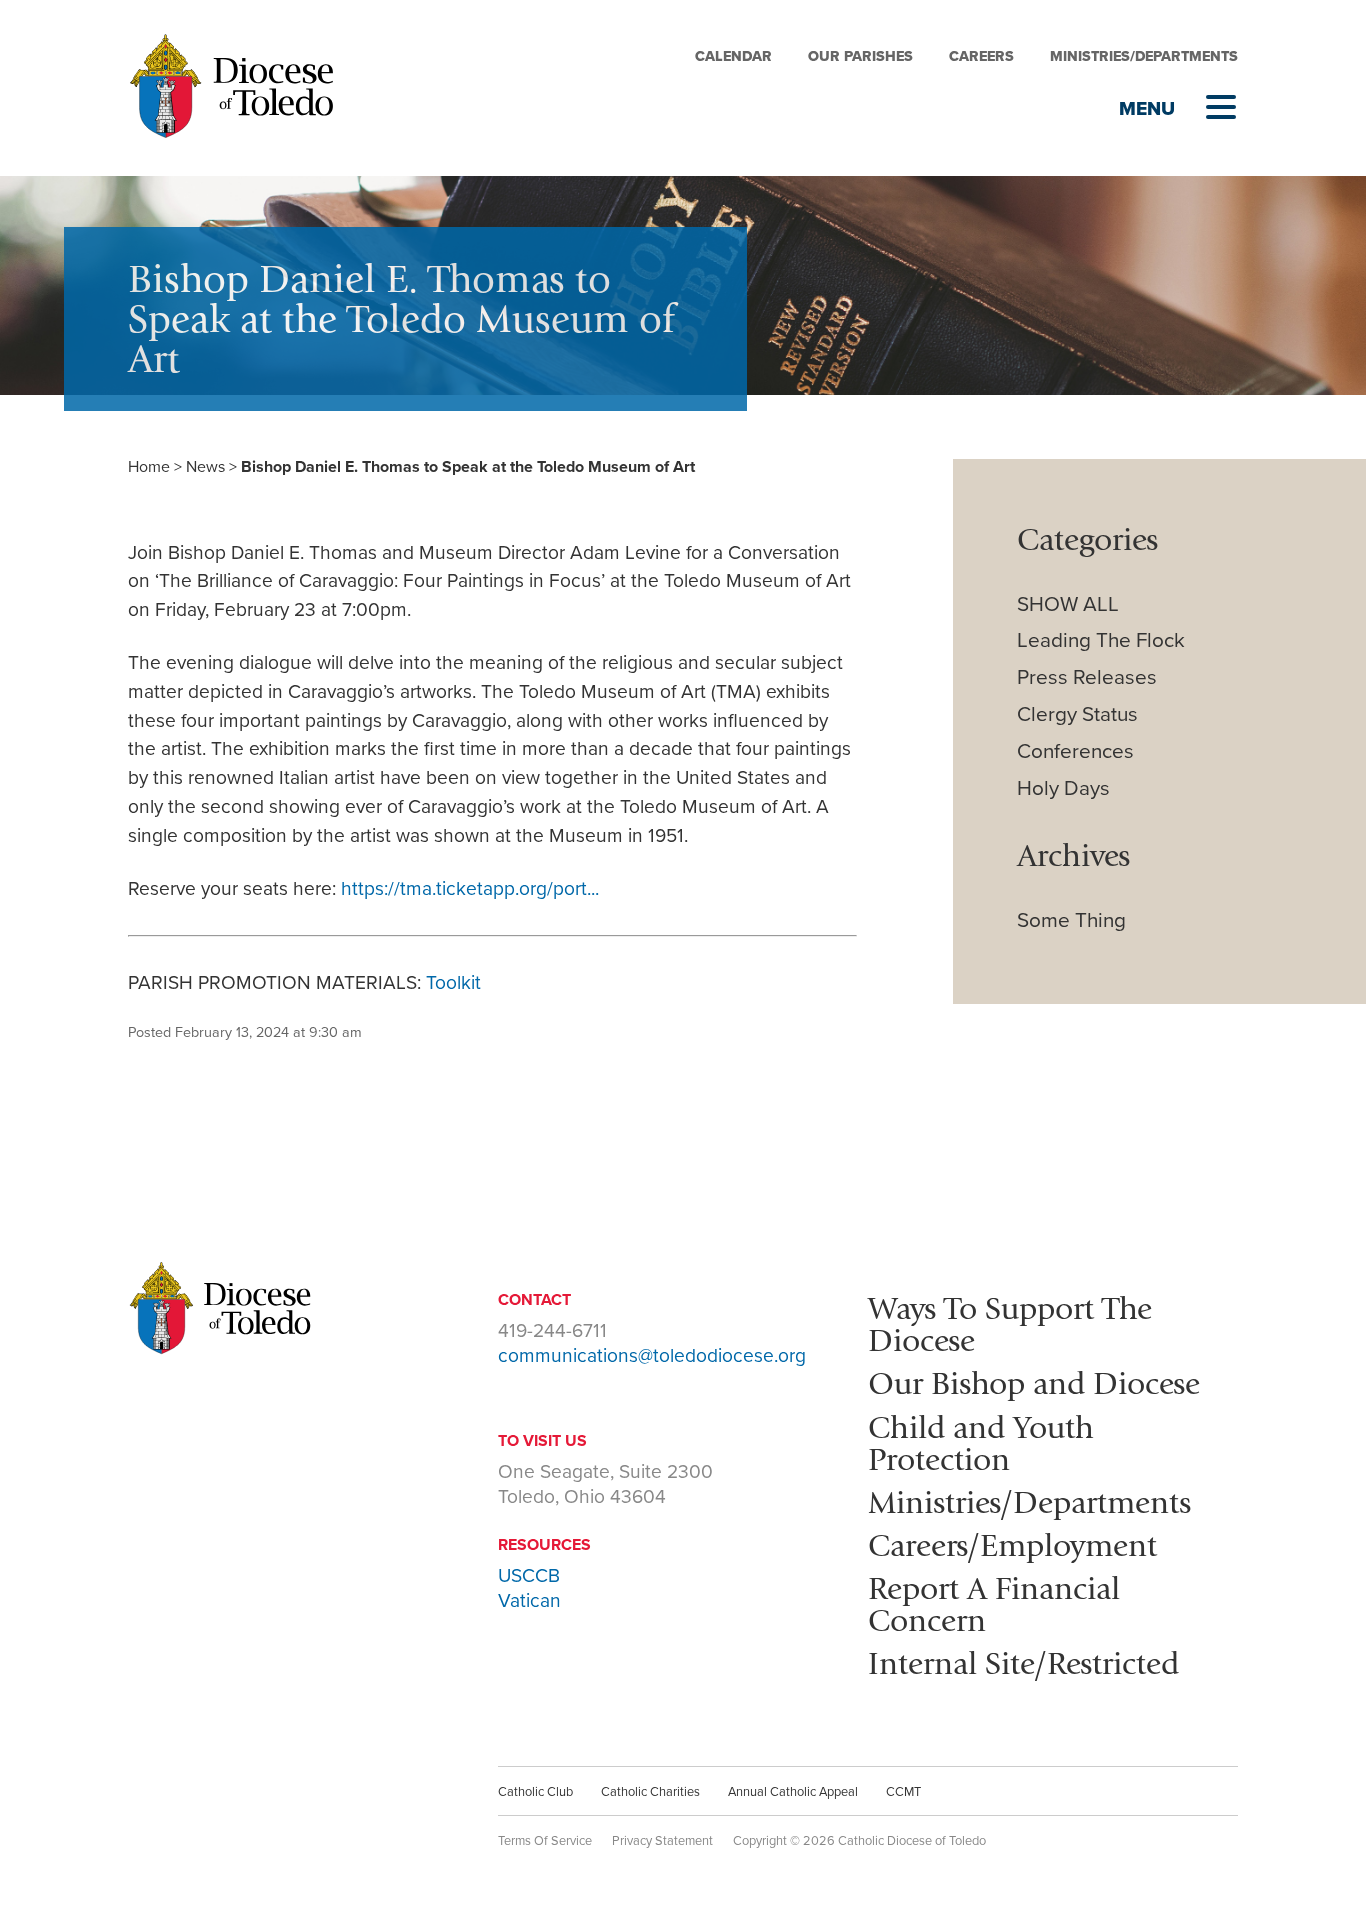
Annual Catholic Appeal (793, 1792)
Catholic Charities (650, 1792)
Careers (981, 56)
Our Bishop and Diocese (1034, 1383)
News (205, 467)
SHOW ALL (1068, 604)
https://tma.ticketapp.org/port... (470, 888)
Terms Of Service (545, 1841)
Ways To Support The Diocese (1010, 1324)
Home (149, 467)
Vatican (529, 1600)
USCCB (529, 1575)
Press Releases (1087, 677)
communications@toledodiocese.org (652, 1355)
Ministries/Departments (1144, 56)
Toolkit (453, 982)
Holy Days (1063, 788)
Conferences (1075, 751)
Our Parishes (860, 56)
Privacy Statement (662, 1841)
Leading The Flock (1101, 640)
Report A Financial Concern (994, 1604)
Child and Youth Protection (981, 1443)
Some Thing (1071, 920)
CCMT (903, 1792)
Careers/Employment (1012, 1545)
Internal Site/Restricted (1023, 1663)
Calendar (733, 56)
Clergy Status (1077, 714)
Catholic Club (535, 1792)
